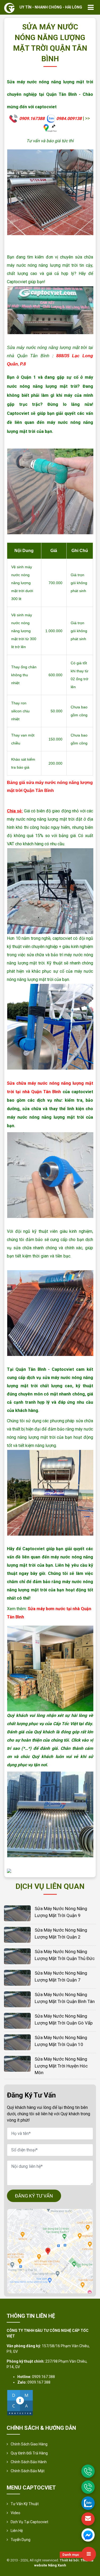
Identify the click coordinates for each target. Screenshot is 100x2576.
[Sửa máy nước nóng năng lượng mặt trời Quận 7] (17, 1977)
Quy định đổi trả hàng (29, 2453)
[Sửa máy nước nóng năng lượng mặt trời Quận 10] (17, 2042)
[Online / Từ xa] (88, 2487)
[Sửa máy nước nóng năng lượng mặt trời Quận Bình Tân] (17, 1999)
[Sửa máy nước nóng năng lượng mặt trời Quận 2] (17, 1934)
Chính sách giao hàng (29, 2444)
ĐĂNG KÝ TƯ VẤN (34, 2196)
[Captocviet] (9, 8)
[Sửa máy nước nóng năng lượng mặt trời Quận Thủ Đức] (17, 1956)
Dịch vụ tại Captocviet (29, 2522)
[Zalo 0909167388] (88, 2503)
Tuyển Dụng (21, 2540)
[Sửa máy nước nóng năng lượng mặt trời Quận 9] (17, 1913)
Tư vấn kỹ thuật (25, 2504)
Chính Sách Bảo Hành (29, 2462)
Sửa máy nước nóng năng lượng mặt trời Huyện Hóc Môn (61, 2066)
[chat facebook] (88, 2535)
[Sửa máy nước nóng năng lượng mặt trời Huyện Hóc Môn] (17, 2063)
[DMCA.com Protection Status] (20, 2402)
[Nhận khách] (88, 2471)
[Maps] (50, 2251)
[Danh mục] (89, 2554)
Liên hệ (17, 2531)
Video (15, 2513)
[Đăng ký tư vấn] (88, 2519)
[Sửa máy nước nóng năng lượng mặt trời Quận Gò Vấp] (17, 2020)
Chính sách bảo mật (28, 2471)
